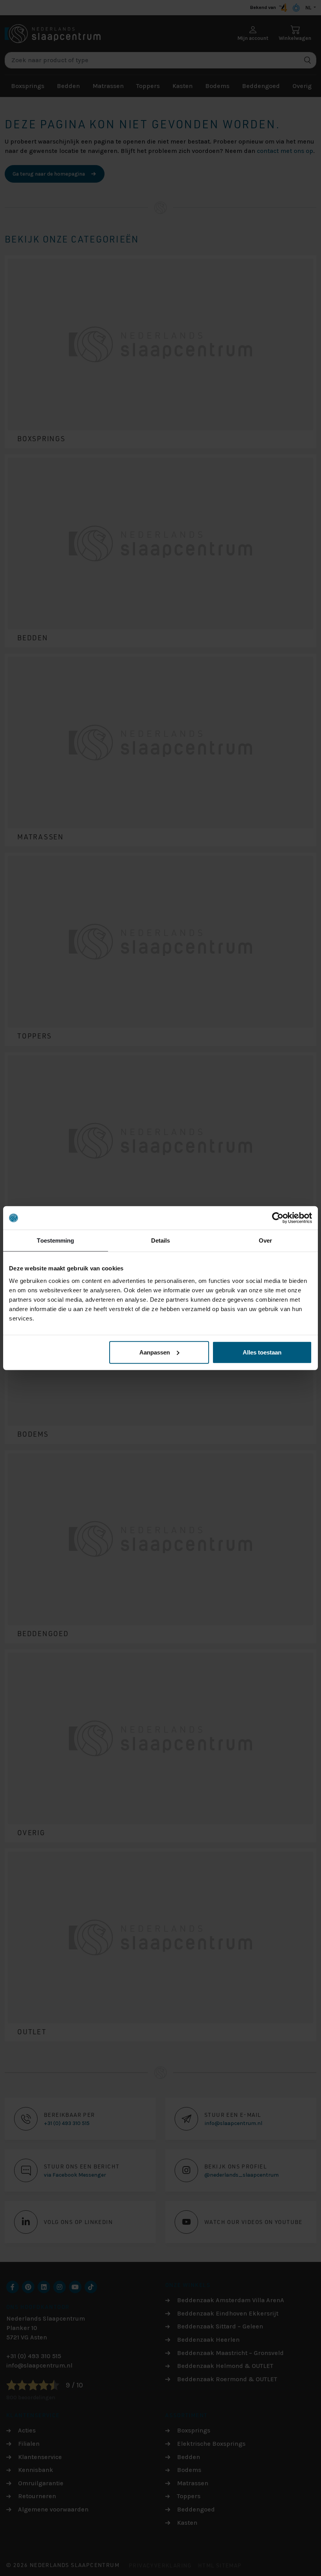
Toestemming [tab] (55, 1240)
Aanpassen (155, 1352)
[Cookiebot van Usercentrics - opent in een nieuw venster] (278, 1218)
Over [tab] (265, 1240)
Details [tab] (161, 1240)
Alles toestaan (262, 1352)
